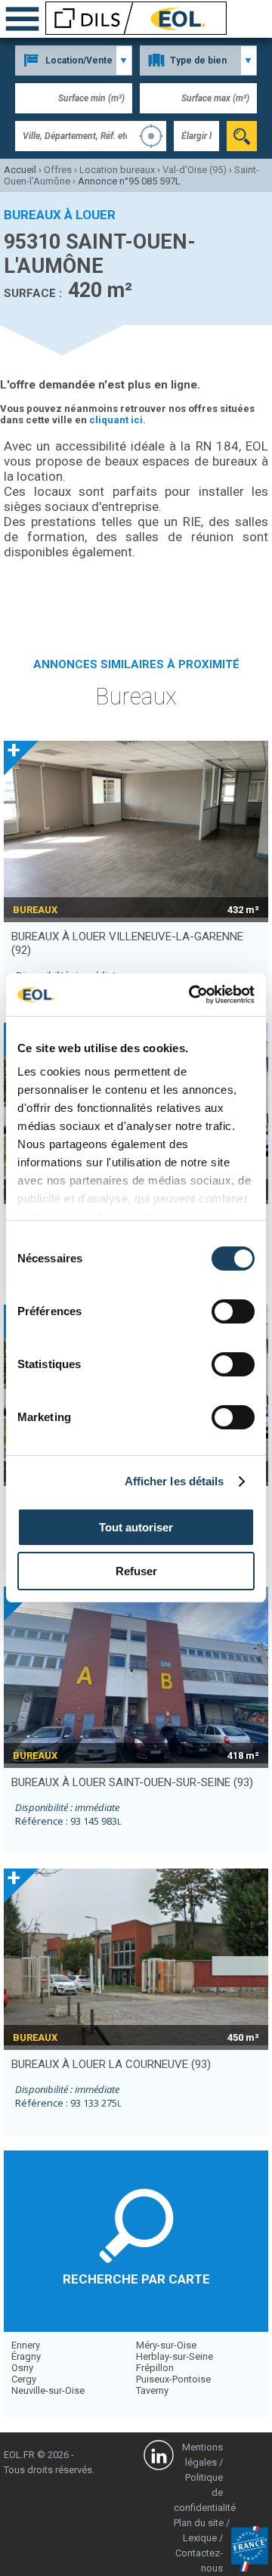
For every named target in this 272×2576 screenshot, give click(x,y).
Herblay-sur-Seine (175, 2356)
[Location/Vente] (74, 60)
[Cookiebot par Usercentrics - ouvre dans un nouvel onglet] (192, 995)
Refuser (136, 1571)
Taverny (152, 2390)
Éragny (26, 2356)
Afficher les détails (175, 1481)
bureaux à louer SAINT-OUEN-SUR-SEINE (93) (132, 1782)
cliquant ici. (117, 420)
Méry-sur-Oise (166, 2345)
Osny (22, 2368)
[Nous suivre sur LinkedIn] (159, 2457)
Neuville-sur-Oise (48, 2390)
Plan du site (199, 2523)
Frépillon (155, 2368)
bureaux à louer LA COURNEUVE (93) (111, 2064)
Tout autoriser (136, 1527)
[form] (242, 136)
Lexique (200, 2538)
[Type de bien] (198, 60)
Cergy (24, 2379)
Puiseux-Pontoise (173, 2379)
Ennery (26, 2345)
